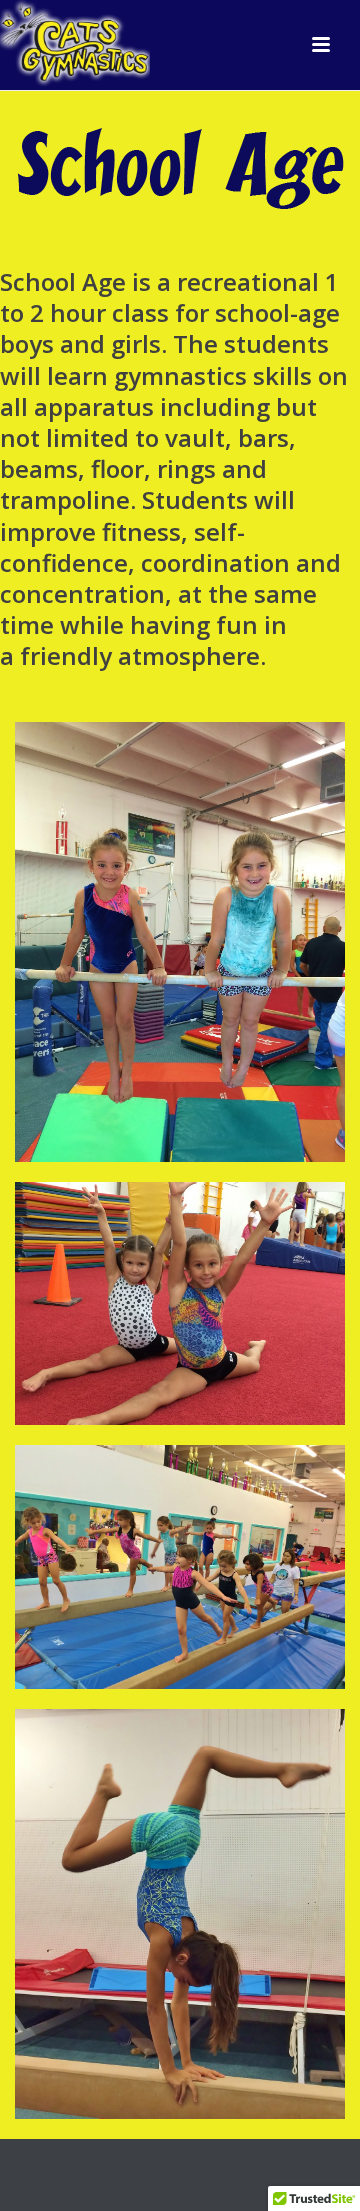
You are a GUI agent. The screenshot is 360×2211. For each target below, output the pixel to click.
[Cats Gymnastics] (75, 45)
